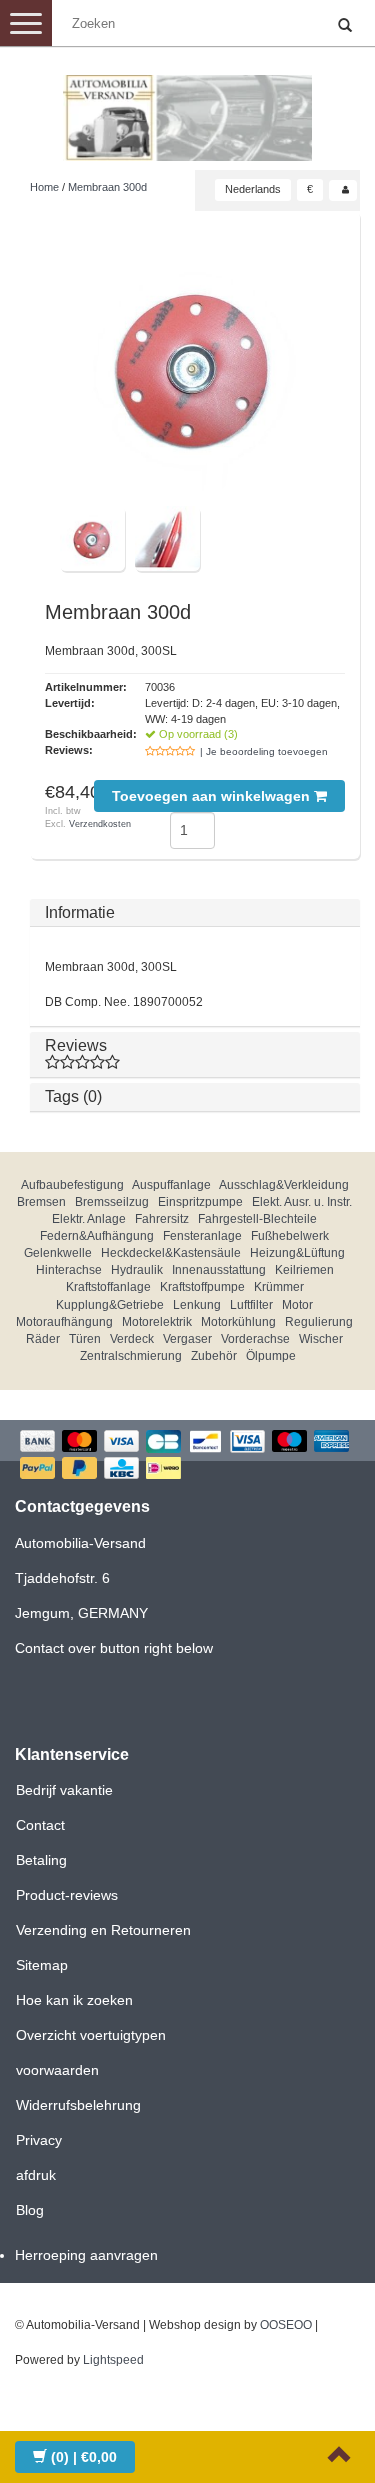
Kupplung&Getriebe (110, 1305)
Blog (30, 2210)
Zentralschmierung (131, 1356)
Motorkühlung (238, 1322)
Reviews (76, 1045)
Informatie (80, 912)
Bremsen (41, 1202)
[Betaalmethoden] (187, 1456)
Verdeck (132, 1339)
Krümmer (279, 1287)
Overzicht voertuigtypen (91, 2035)
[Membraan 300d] (195, 366)
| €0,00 (84, 2457)
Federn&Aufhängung (97, 1236)
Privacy (39, 2140)
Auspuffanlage (171, 1185)
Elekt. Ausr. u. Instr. (302, 1202)
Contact (40, 1825)
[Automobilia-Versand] (188, 110)
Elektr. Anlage (89, 1219)
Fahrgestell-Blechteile (257, 1219)
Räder (43, 1339)
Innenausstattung (219, 1270)
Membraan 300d (107, 187)
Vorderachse (255, 1339)
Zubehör (214, 1356)
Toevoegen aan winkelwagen (213, 796)
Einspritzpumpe (200, 1202)
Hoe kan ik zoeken (74, 2000)
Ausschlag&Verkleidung (284, 1185)
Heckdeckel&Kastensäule (171, 1253)
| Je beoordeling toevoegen (264, 751)
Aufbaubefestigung (72, 1185)
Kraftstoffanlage (108, 1287)
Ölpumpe (271, 1356)
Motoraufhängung (64, 1322)
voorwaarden (57, 2070)
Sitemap (42, 1965)
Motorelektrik (157, 1322)
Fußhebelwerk (290, 1236)
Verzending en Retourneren (103, 1930)
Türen (85, 1339)
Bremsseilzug (112, 1202)
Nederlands (253, 189)
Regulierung (319, 1322)
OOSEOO (286, 2325)
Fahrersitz (162, 1219)
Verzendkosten (100, 824)
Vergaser (187, 1339)
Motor (297, 1305)
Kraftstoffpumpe (202, 1287)
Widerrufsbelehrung (78, 2105)
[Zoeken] (345, 26)
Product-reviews (67, 1895)
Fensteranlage (202, 1236)
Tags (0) (73, 1096)
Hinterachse (69, 1270)
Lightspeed (113, 2360)
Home (44, 187)
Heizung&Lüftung (297, 1253)
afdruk (36, 2175)
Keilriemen (304, 1270)
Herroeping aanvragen (86, 2255)
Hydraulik (137, 1270)
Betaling (41, 1860)
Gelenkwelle (58, 1253)
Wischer (321, 1339)
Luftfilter (251, 1305)
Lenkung (197, 1305)
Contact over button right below (114, 1648)
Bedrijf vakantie (64, 1790)
